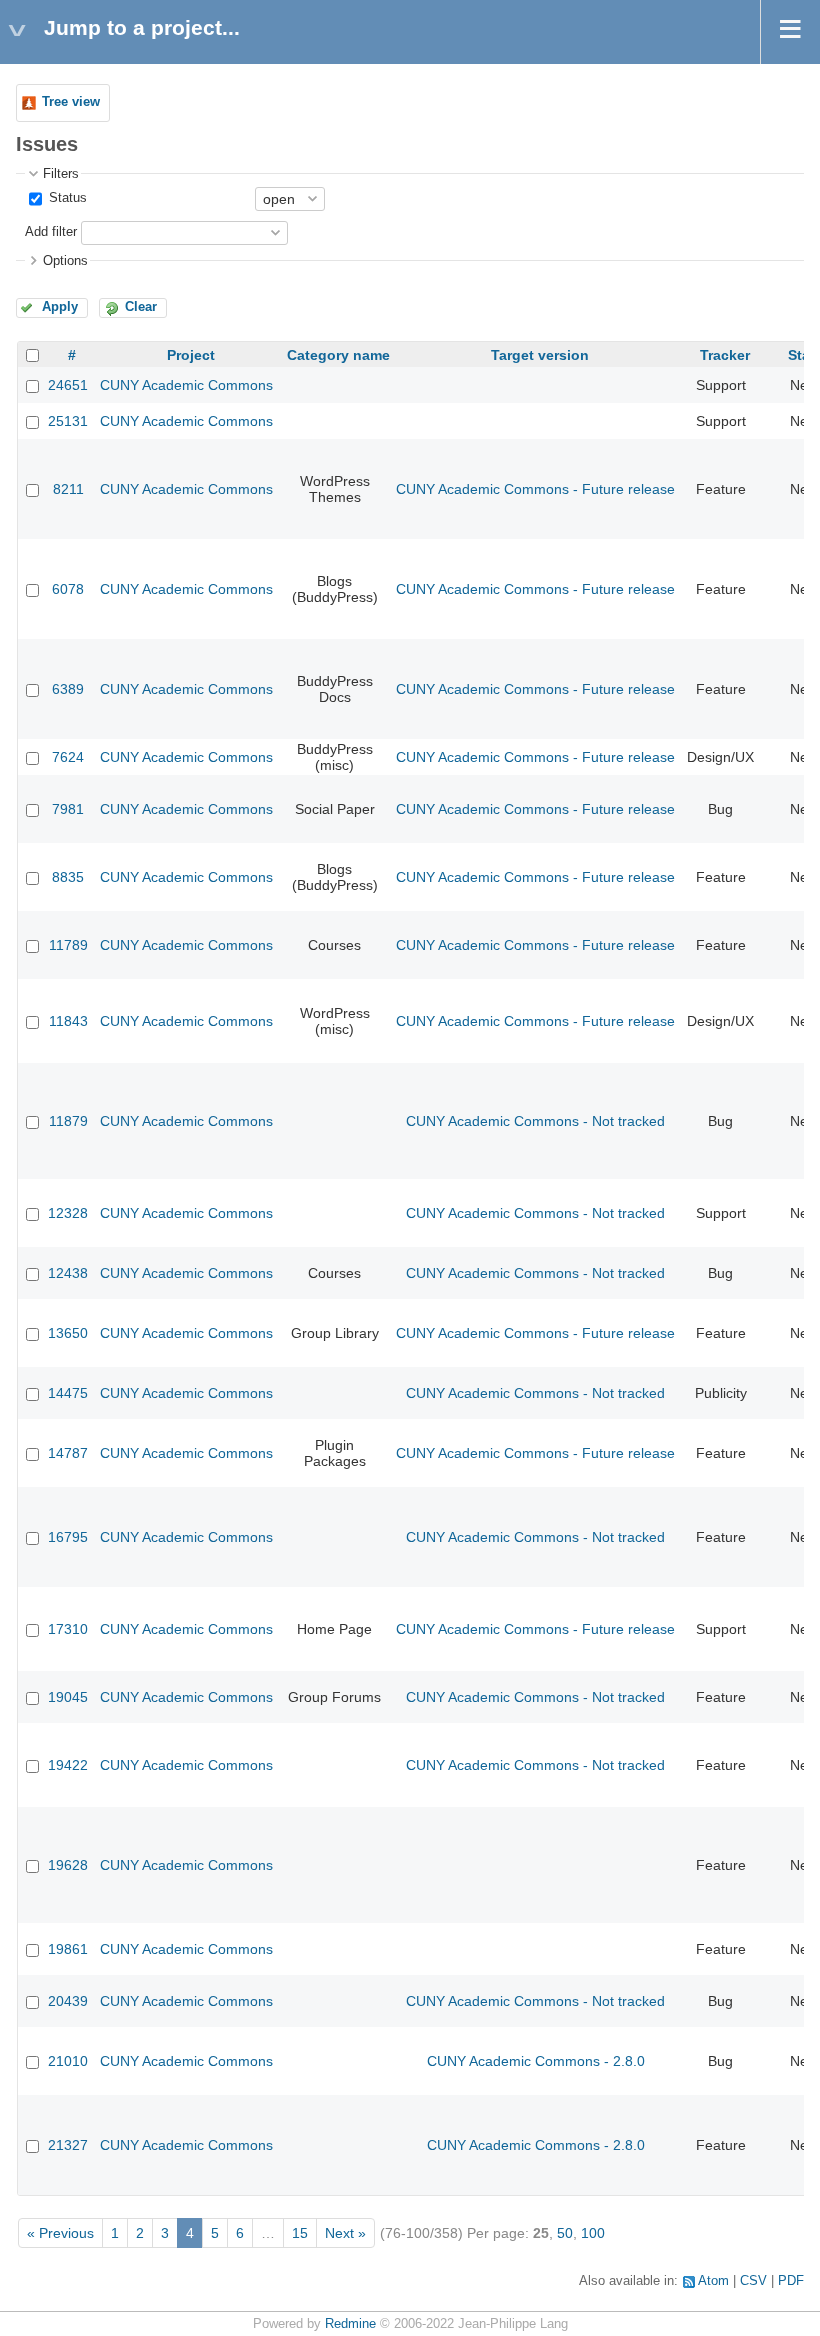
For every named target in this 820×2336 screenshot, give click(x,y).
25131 (68, 421)
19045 (68, 1697)
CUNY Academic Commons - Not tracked (535, 1121)
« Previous (60, 2233)
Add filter (51, 232)
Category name (338, 355)
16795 (68, 1537)
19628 (68, 1865)
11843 (68, 1021)
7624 (68, 757)
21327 (68, 2145)
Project (191, 355)
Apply (60, 307)
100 (593, 2233)
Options (65, 261)
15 (300, 2233)
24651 (68, 385)
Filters (61, 174)
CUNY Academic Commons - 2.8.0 (536, 2061)
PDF (791, 2281)
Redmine (350, 2324)
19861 (68, 1949)
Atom (713, 2281)
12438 (68, 1273)
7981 (68, 809)
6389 (68, 689)
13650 (68, 1333)
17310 (68, 1629)
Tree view (71, 102)
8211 (68, 489)
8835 (68, 877)
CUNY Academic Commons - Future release (535, 489)
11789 (68, 945)
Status (66, 198)
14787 (68, 1453)
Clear (141, 307)
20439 (68, 2001)
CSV (753, 2281)
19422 (68, 1765)
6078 (68, 589)
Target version (540, 355)
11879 (68, 1121)
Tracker (725, 355)
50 (565, 2233)
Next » (345, 2233)
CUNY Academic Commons (186, 385)
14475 (68, 1393)
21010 (68, 2061)
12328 (68, 1213)
